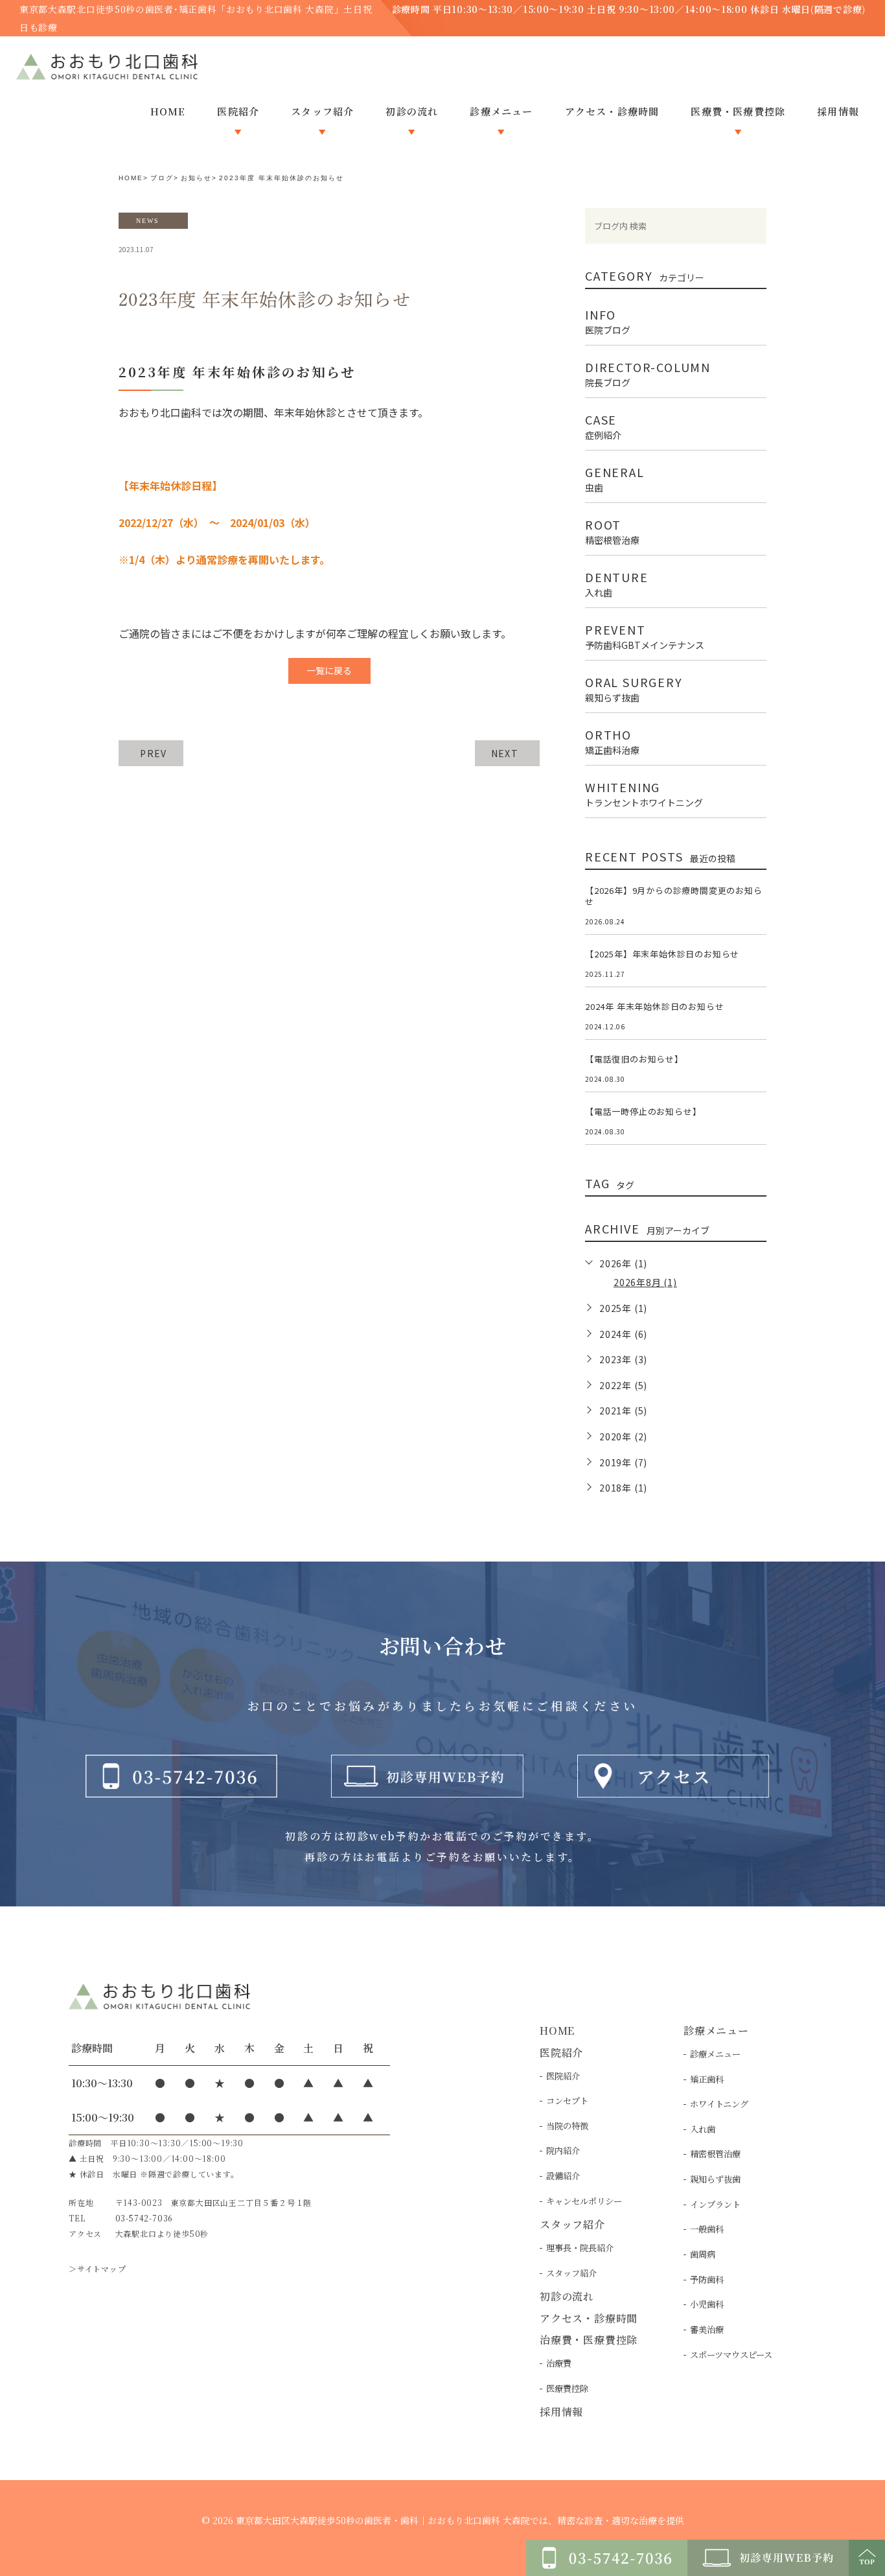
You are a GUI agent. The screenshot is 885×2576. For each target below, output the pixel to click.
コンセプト (567, 2101)
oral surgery (634, 688)
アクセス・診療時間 (589, 2318)
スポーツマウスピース (731, 2355)
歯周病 (703, 2254)
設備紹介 (563, 2176)
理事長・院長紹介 (580, 2248)
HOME (131, 178)
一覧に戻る (329, 670)
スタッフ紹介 (571, 2273)
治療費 (559, 2363)
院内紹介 (563, 2150)
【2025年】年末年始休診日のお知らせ (662, 954)
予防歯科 (707, 2279)
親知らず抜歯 (715, 2179)
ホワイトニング (719, 2104)
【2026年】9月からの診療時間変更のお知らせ (674, 896)
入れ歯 (703, 2129)
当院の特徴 (567, 2126)
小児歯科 (707, 2304)
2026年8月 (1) (645, 1282)
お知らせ (196, 178)
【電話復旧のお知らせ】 (634, 1059)
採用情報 (561, 2412)
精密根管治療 (715, 2154)
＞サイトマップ (98, 2268)
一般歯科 (707, 2229)
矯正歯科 (707, 2079)
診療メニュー (715, 2054)
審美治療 (707, 2329)
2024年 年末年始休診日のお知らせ (654, 1006)
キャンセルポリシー (584, 2201)
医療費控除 (567, 2388)
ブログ (162, 178)
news (148, 220)
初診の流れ (567, 2296)
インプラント (715, 2204)
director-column (648, 373)
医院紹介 (563, 2076)
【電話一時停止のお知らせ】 (643, 1111)
